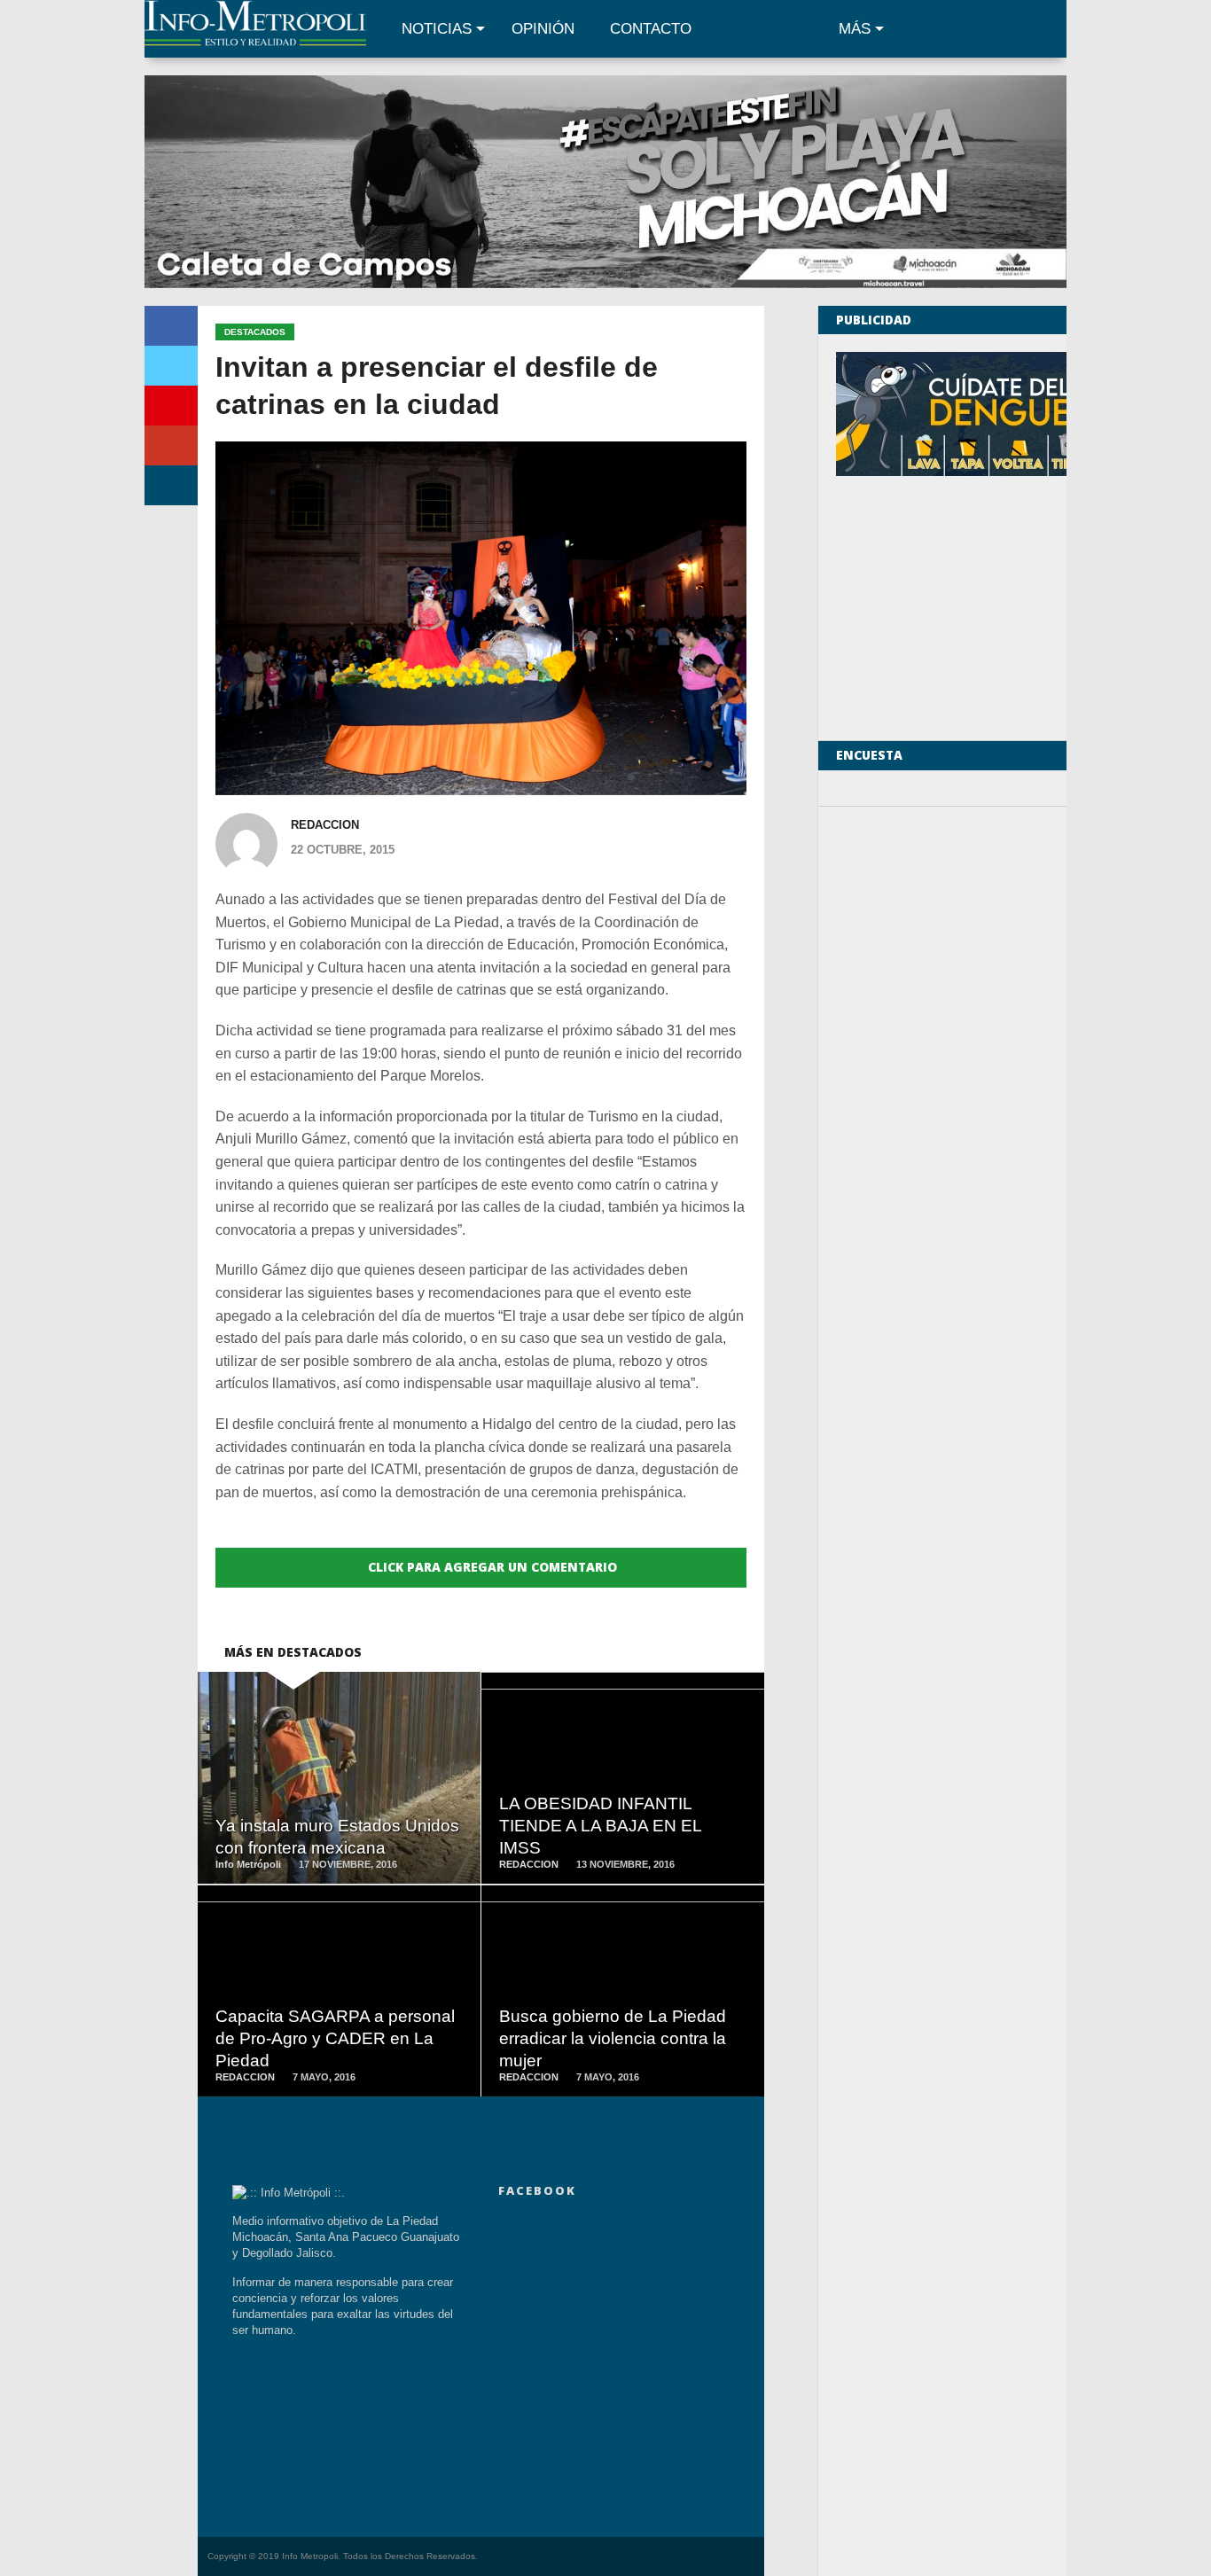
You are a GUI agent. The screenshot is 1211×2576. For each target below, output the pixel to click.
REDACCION (325, 825)
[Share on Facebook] (171, 326)
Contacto (651, 29)
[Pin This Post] (171, 406)
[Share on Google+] (171, 445)
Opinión (543, 29)
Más (855, 29)
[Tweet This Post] (171, 366)
